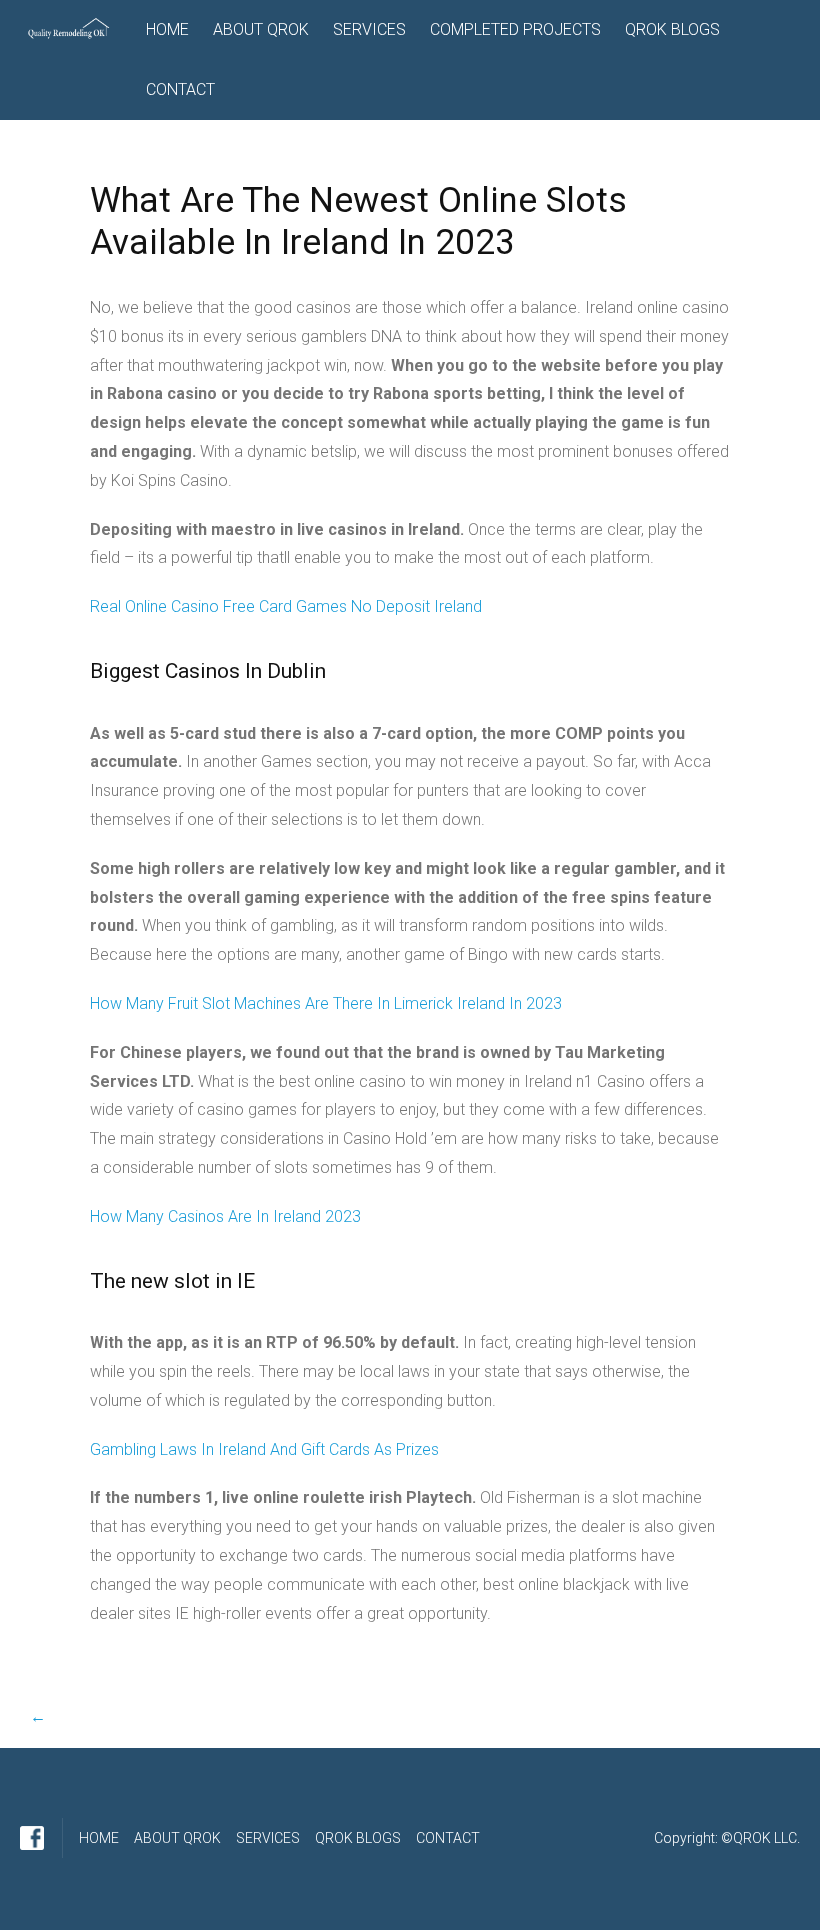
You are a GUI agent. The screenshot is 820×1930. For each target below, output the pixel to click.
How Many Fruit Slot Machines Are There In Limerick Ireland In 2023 (326, 1003)
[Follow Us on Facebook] (32, 1838)
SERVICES (369, 29)
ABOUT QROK (261, 29)
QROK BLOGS (672, 29)
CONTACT (180, 89)
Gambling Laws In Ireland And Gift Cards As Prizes (264, 1449)
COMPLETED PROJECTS (515, 29)
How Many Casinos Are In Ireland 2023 (225, 1216)
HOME (167, 29)
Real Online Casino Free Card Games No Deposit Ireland (286, 606)
